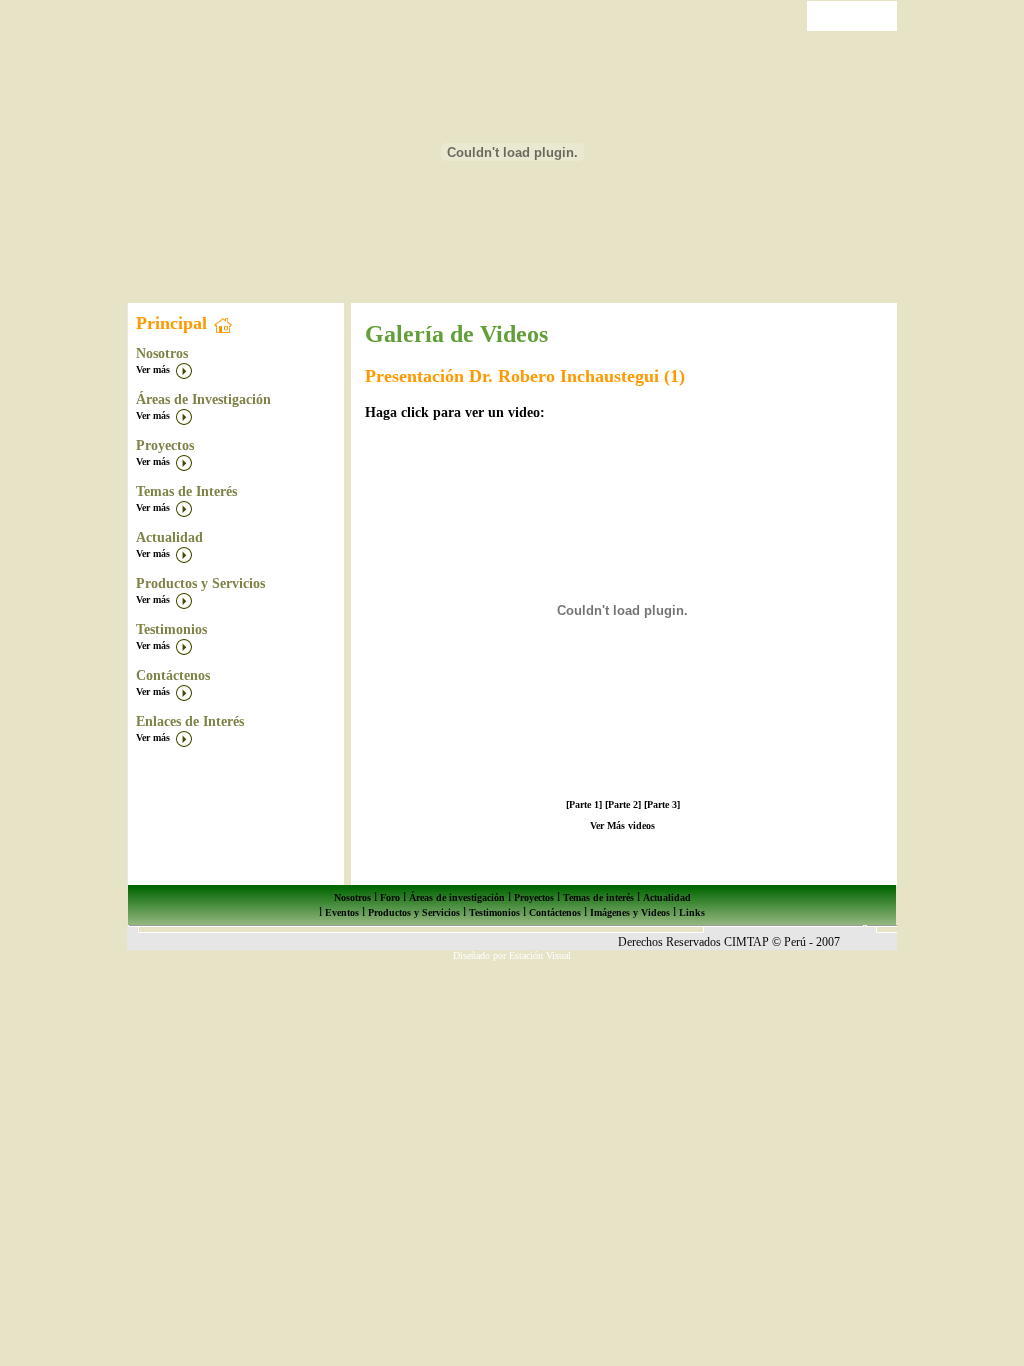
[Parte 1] (584, 804)
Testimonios (494, 912)
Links (692, 912)
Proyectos (534, 897)
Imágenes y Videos (630, 912)
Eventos (342, 912)
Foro (390, 897)
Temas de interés (598, 897)
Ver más (154, 369)
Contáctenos (555, 912)
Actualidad (667, 897)
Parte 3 (662, 804)
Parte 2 (623, 804)
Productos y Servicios (414, 912)
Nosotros (352, 897)
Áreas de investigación (455, 897)
